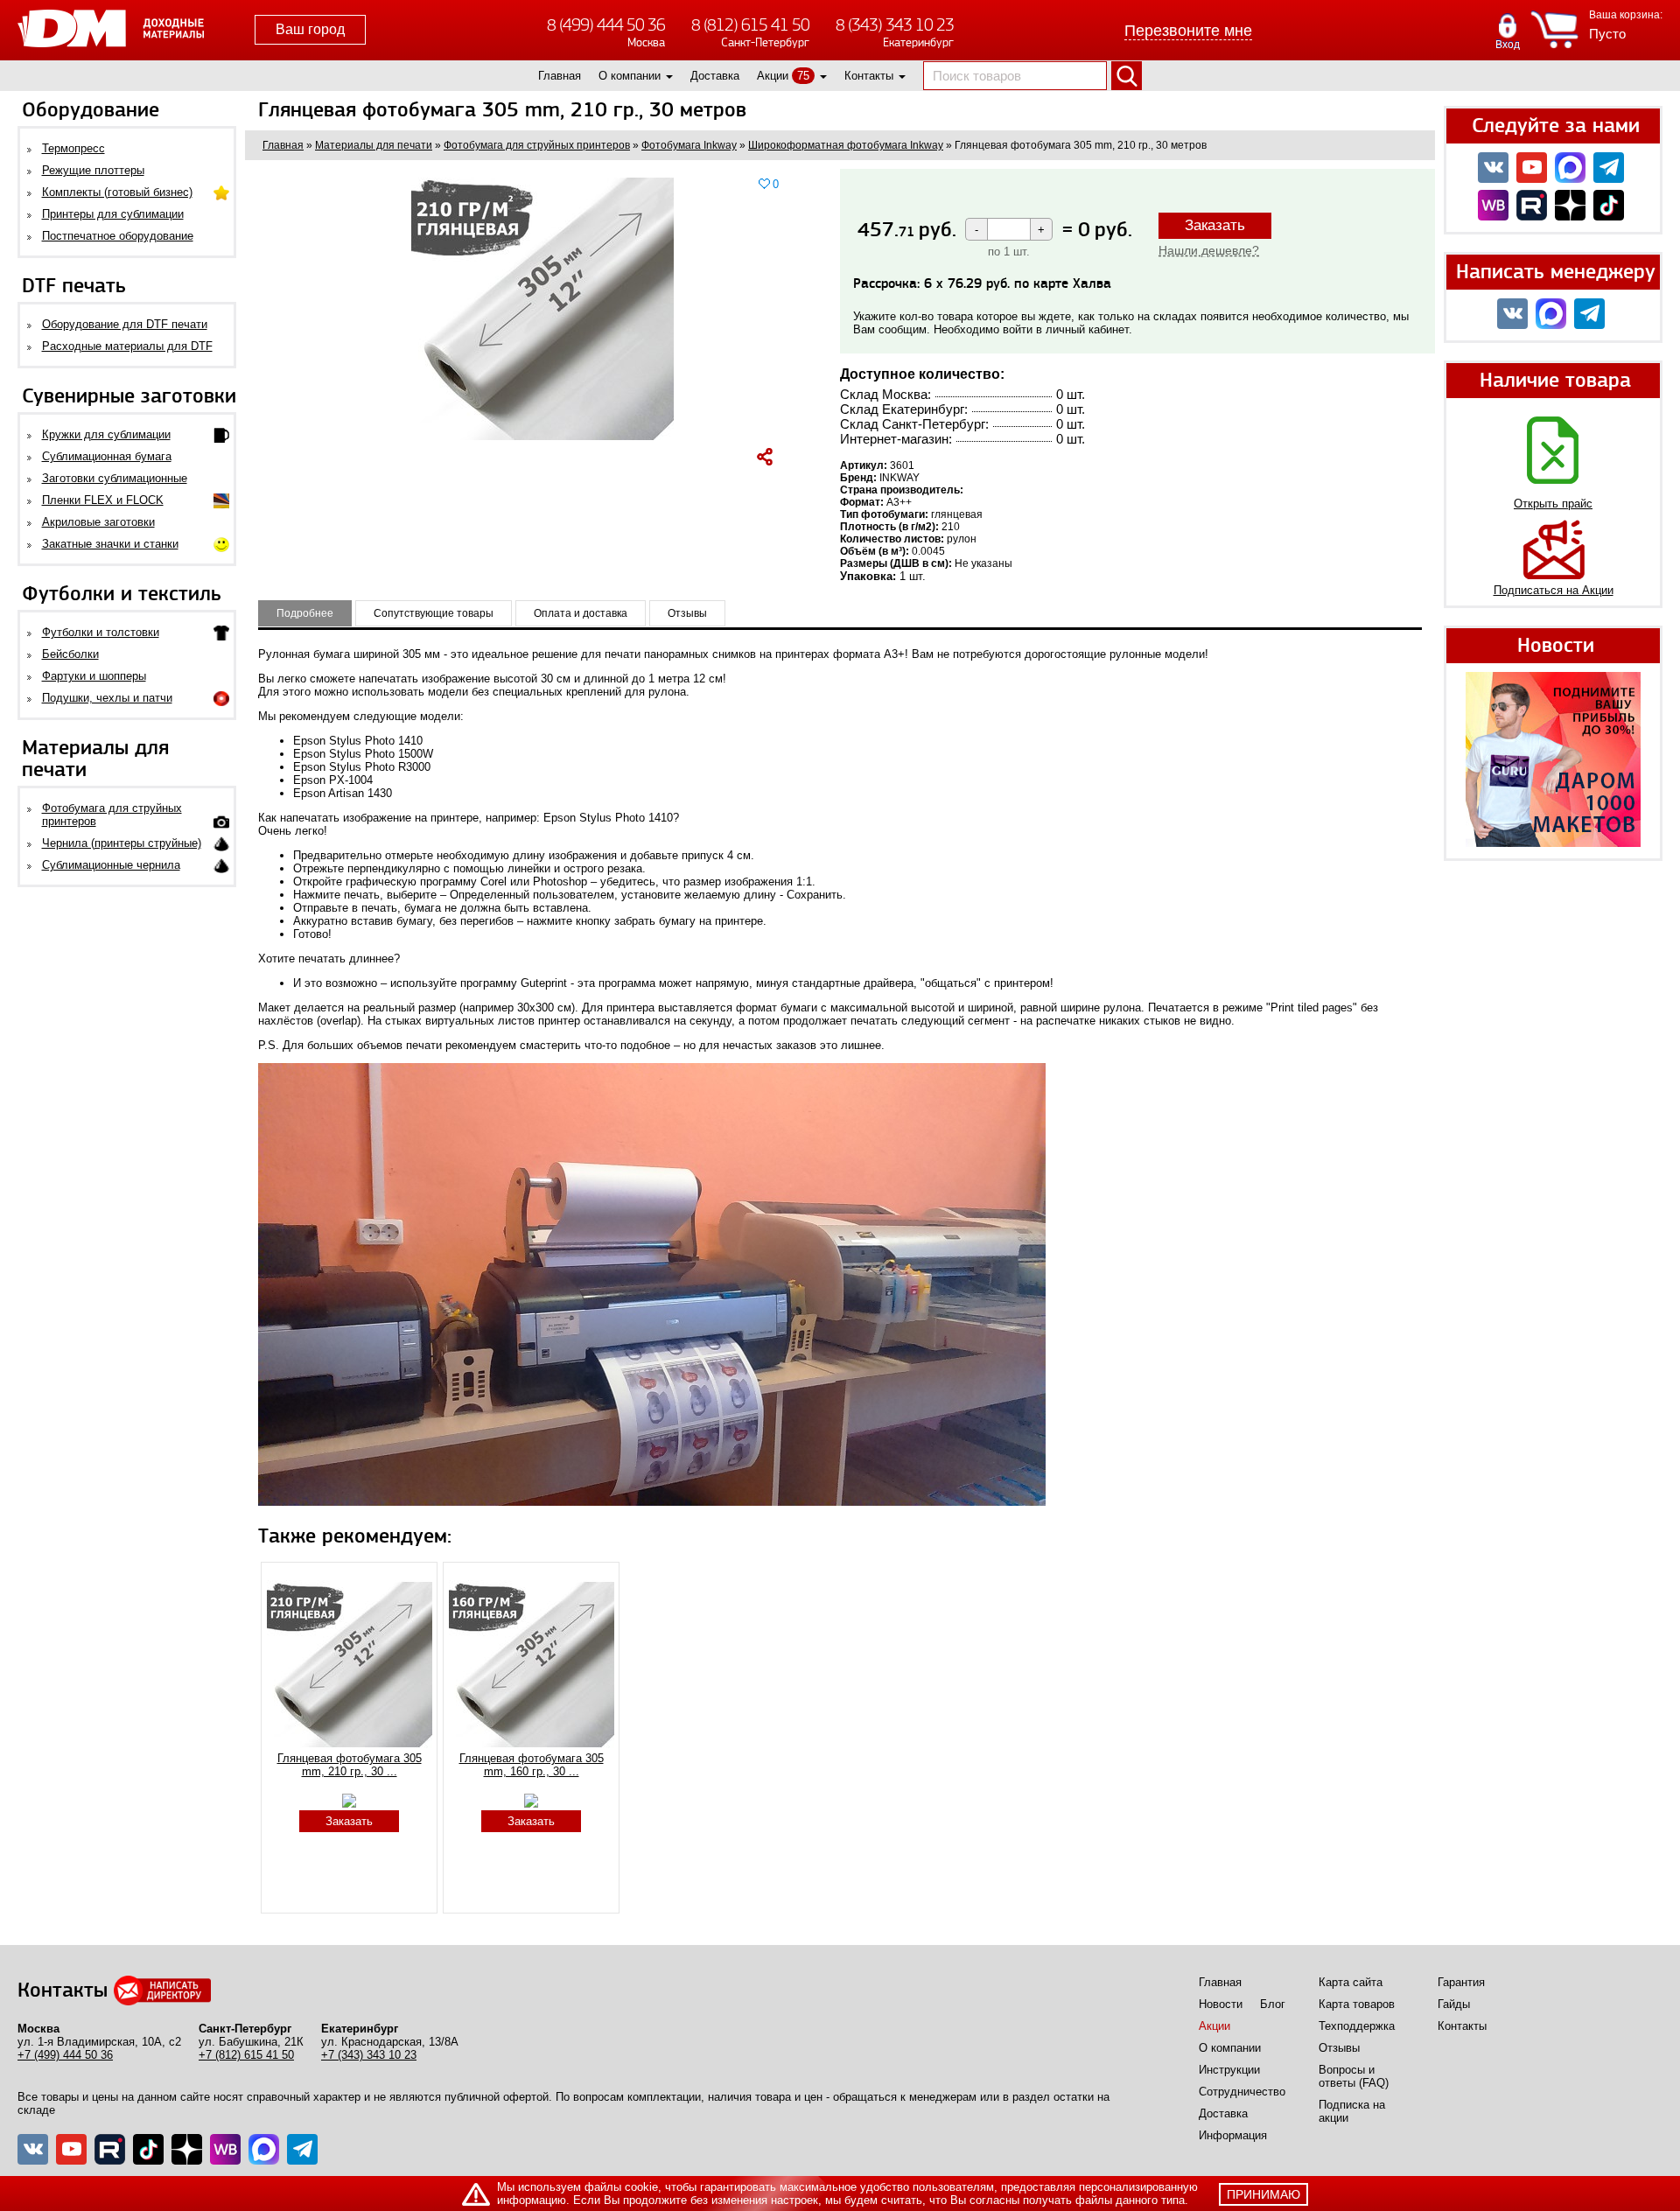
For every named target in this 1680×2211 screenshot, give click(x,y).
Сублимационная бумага (107, 456)
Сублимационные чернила (111, 865)
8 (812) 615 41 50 (750, 25)
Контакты (869, 76)
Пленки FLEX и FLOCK (103, 500)
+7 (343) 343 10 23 (369, 2055)
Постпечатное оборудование (118, 236)
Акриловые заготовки (98, 522)
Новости (1221, 2004)
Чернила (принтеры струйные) (122, 843)
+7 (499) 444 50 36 (65, 2055)
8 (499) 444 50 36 (606, 25)
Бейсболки (70, 654)
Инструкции (1229, 2070)
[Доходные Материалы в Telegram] (1609, 168)
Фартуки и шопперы (94, 676)
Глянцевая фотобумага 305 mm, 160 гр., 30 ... (532, 1765)
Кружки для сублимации (106, 434)
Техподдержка (1357, 2026)
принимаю (1263, 2194)
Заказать (1215, 225)
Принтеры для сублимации (113, 214)
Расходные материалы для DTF (127, 346)
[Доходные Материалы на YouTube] (1532, 168)
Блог (1273, 2004)
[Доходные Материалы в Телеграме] (302, 2149)
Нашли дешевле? (1209, 250)
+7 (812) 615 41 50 (246, 2055)
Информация (1233, 2135)
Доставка (715, 76)
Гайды (1454, 2004)
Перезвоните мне (1188, 31)
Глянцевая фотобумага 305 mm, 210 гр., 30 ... (350, 1765)
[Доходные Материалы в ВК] (1493, 168)
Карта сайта (1351, 1982)
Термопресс (73, 148)
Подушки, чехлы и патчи (107, 698)
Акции (773, 76)
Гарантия (1461, 1982)
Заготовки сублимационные (115, 478)
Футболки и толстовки (101, 632)
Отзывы (1339, 2048)
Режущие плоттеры (93, 170)
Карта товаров (1357, 2004)
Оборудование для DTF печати (125, 324)
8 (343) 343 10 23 (895, 25)
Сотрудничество (1242, 2092)
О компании (630, 76)
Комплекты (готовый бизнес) (117, 192)
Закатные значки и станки (110, 544)
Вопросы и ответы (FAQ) (1354, 2076)
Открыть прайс (1553, 504)
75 (803, 76)
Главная (560, 76)
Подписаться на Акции (1554, 590)
